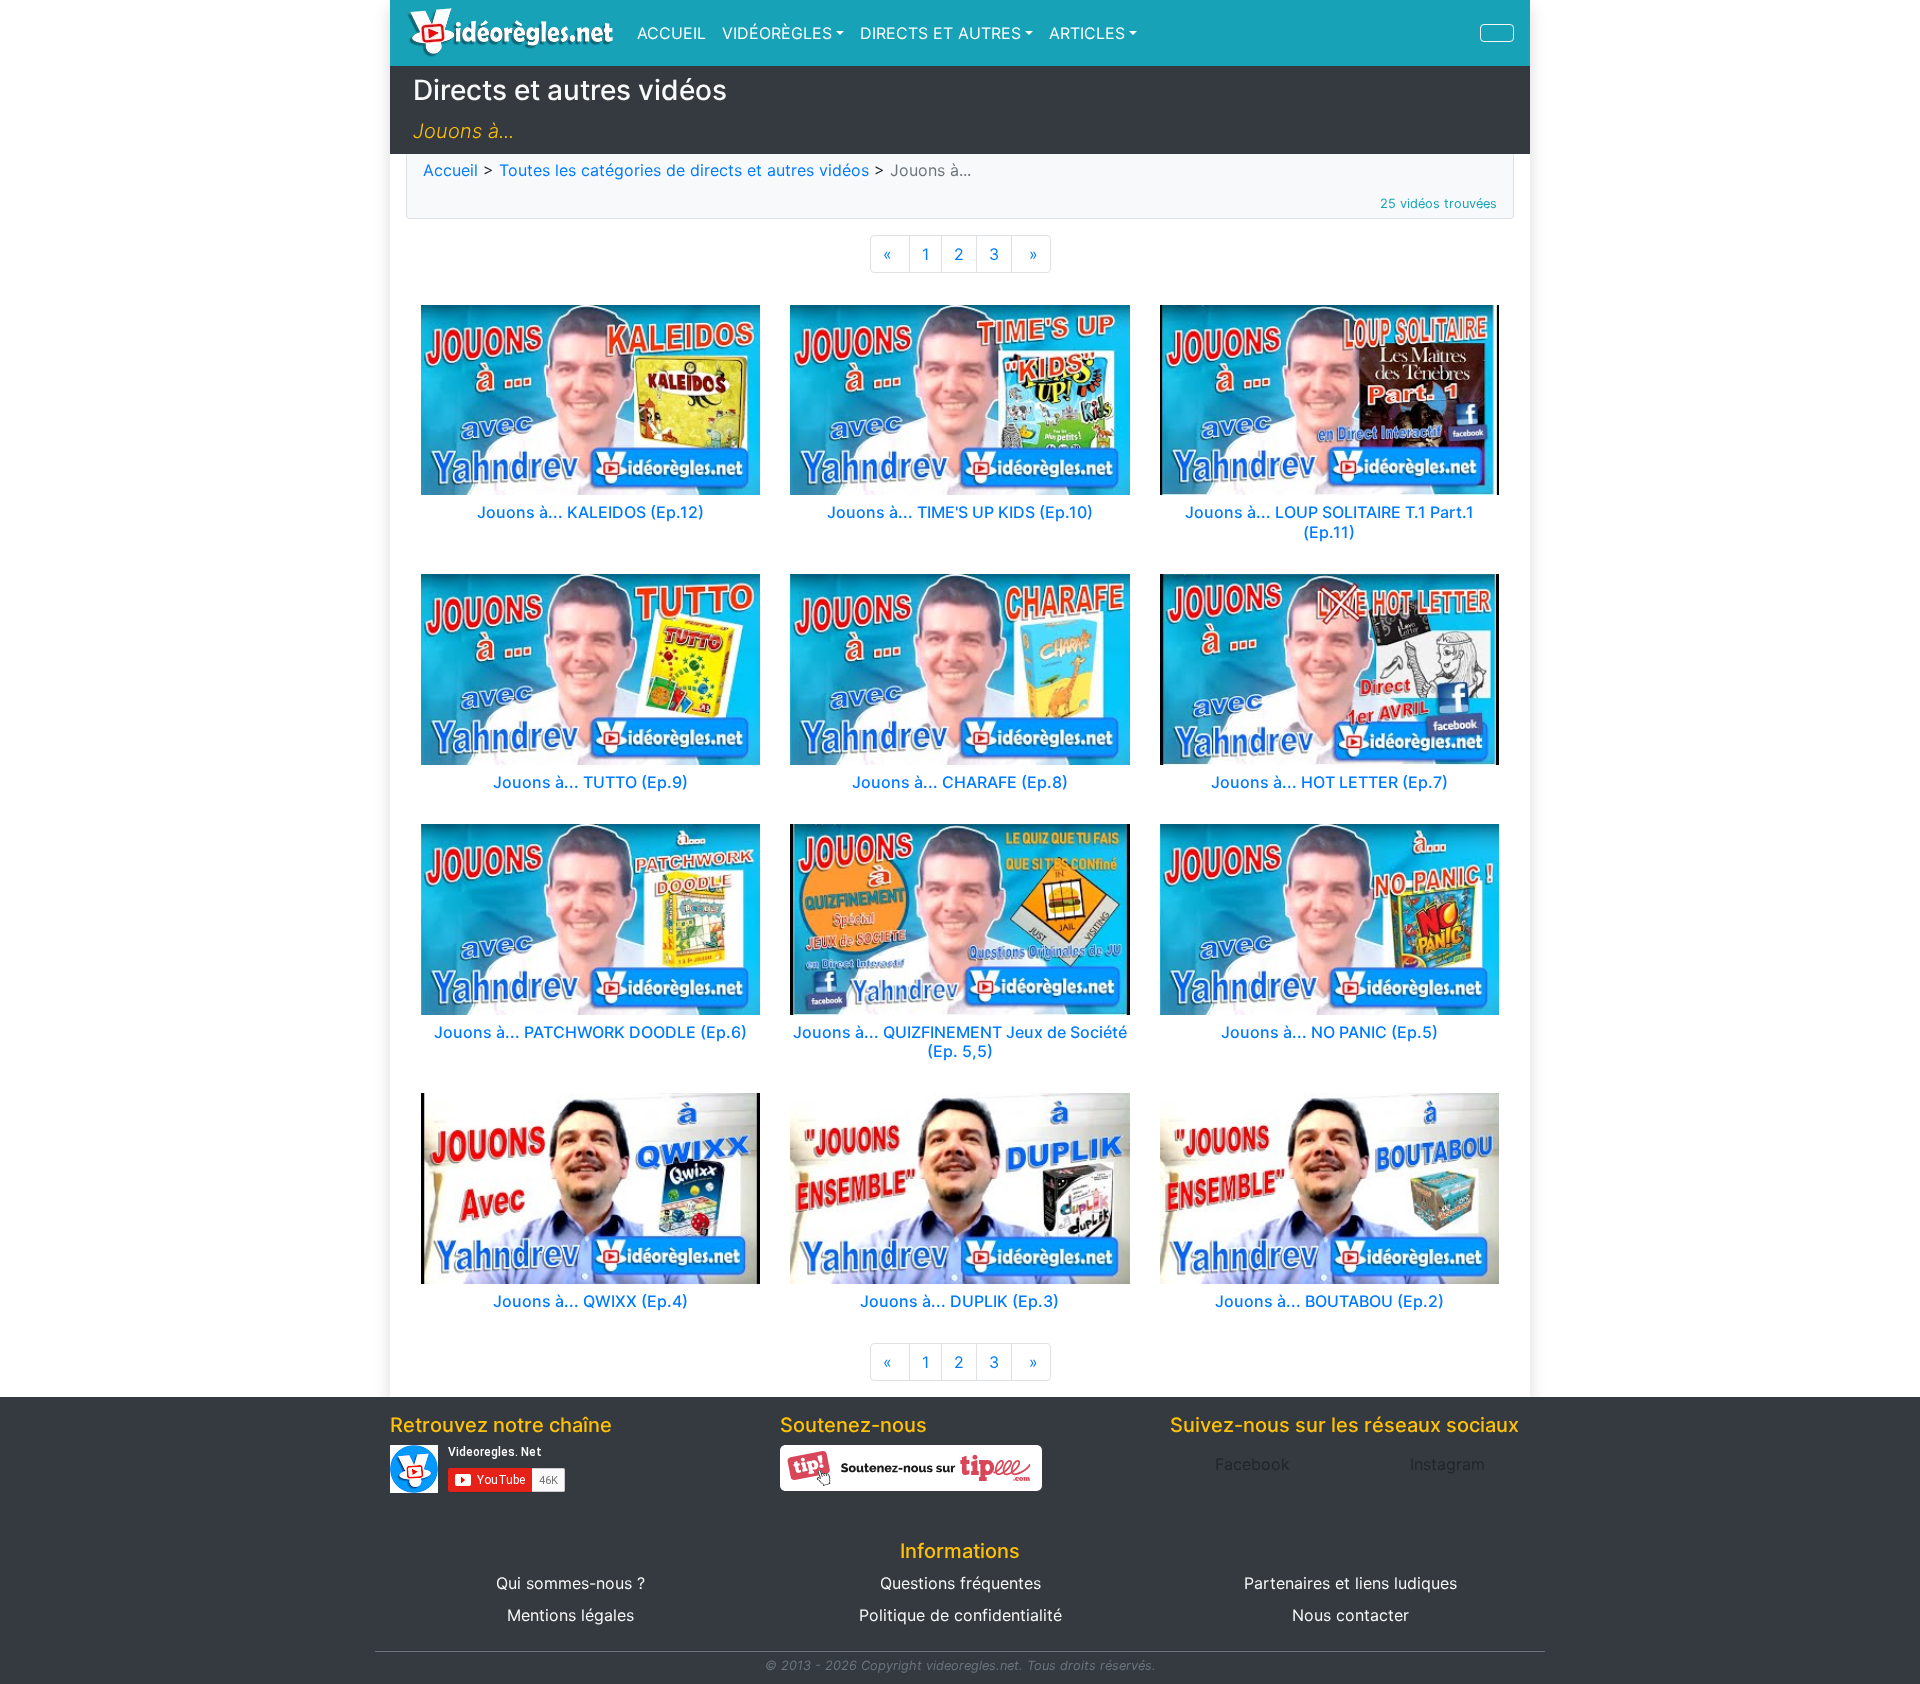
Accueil (450, 170)
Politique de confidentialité (960, 1615)
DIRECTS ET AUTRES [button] (940, 33)
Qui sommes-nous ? (570, 1583)
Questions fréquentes (960, 1583)
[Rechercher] (1497, 33)
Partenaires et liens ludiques (1350, 1583)
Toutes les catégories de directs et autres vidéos (684, 170)
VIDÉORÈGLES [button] (777, 33)
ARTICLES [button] (1087, 33)
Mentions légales (570, 1615)
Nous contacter (1350, 1615)
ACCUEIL (671, 33)
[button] (1252, 1464)
